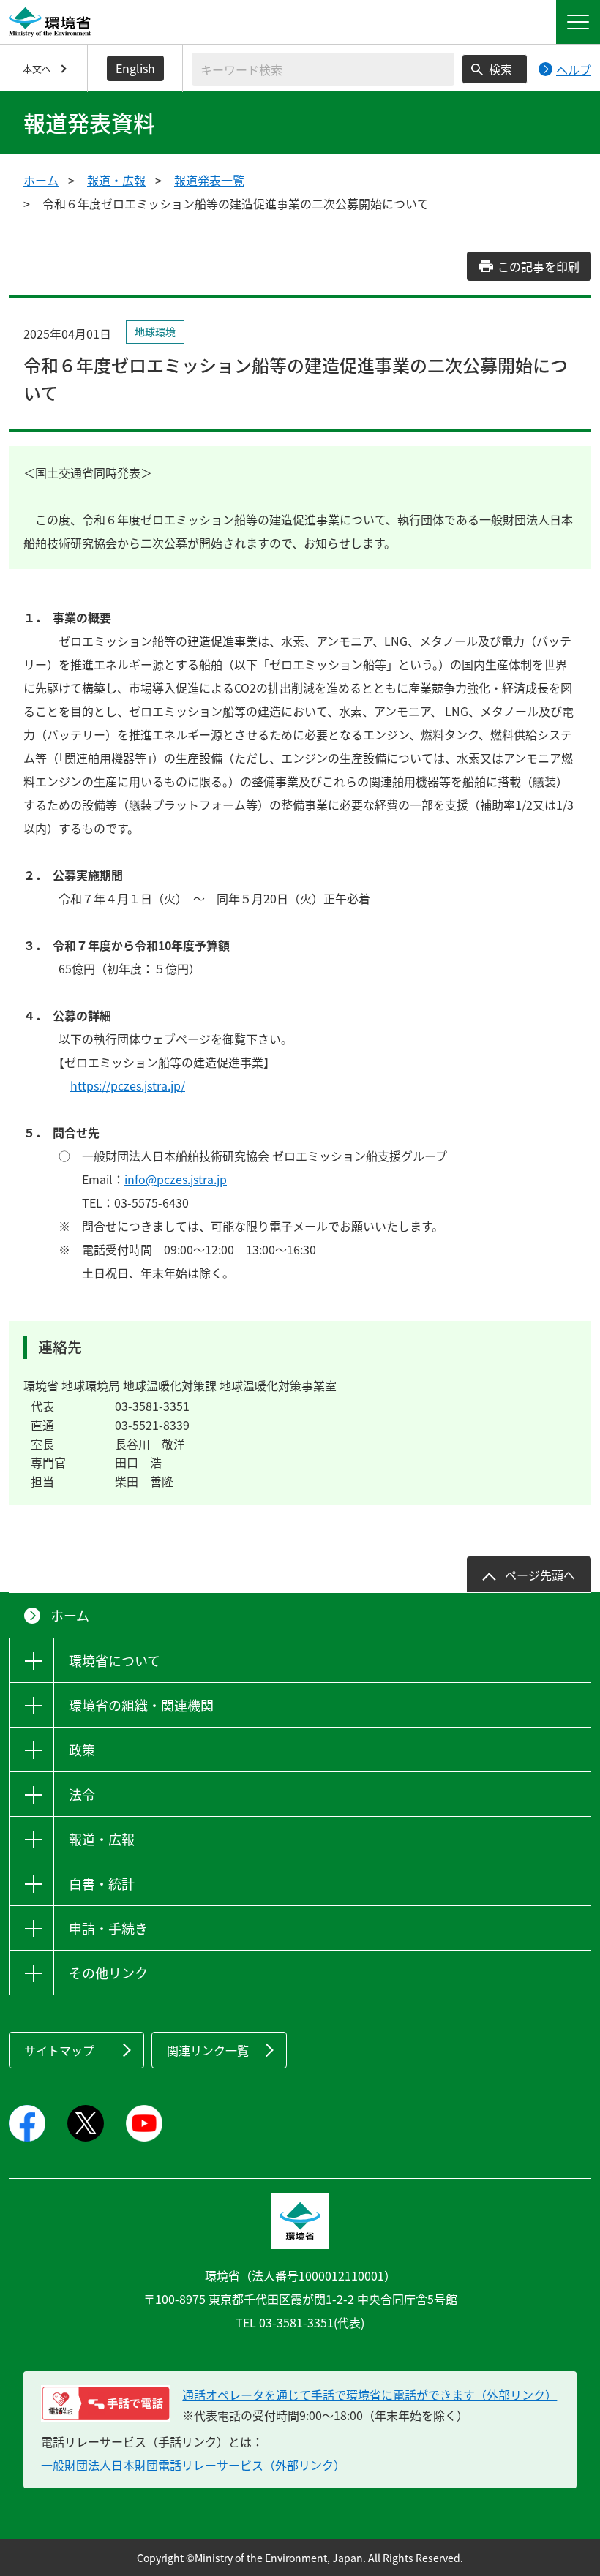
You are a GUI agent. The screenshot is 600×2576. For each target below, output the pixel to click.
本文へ (37, 68)
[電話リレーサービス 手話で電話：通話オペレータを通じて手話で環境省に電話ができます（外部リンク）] (106, 2403)
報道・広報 (116, 180)
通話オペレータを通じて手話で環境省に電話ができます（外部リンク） (370, 2395)
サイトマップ (59, 2050)
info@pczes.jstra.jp (176, 1179)
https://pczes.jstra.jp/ (128, 1085)
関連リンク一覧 (208, 2050)
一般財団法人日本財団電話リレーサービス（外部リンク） (193, 2465)
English (135, 68)
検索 (500, 69)
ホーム (41, 180)
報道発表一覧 (209, 180)
